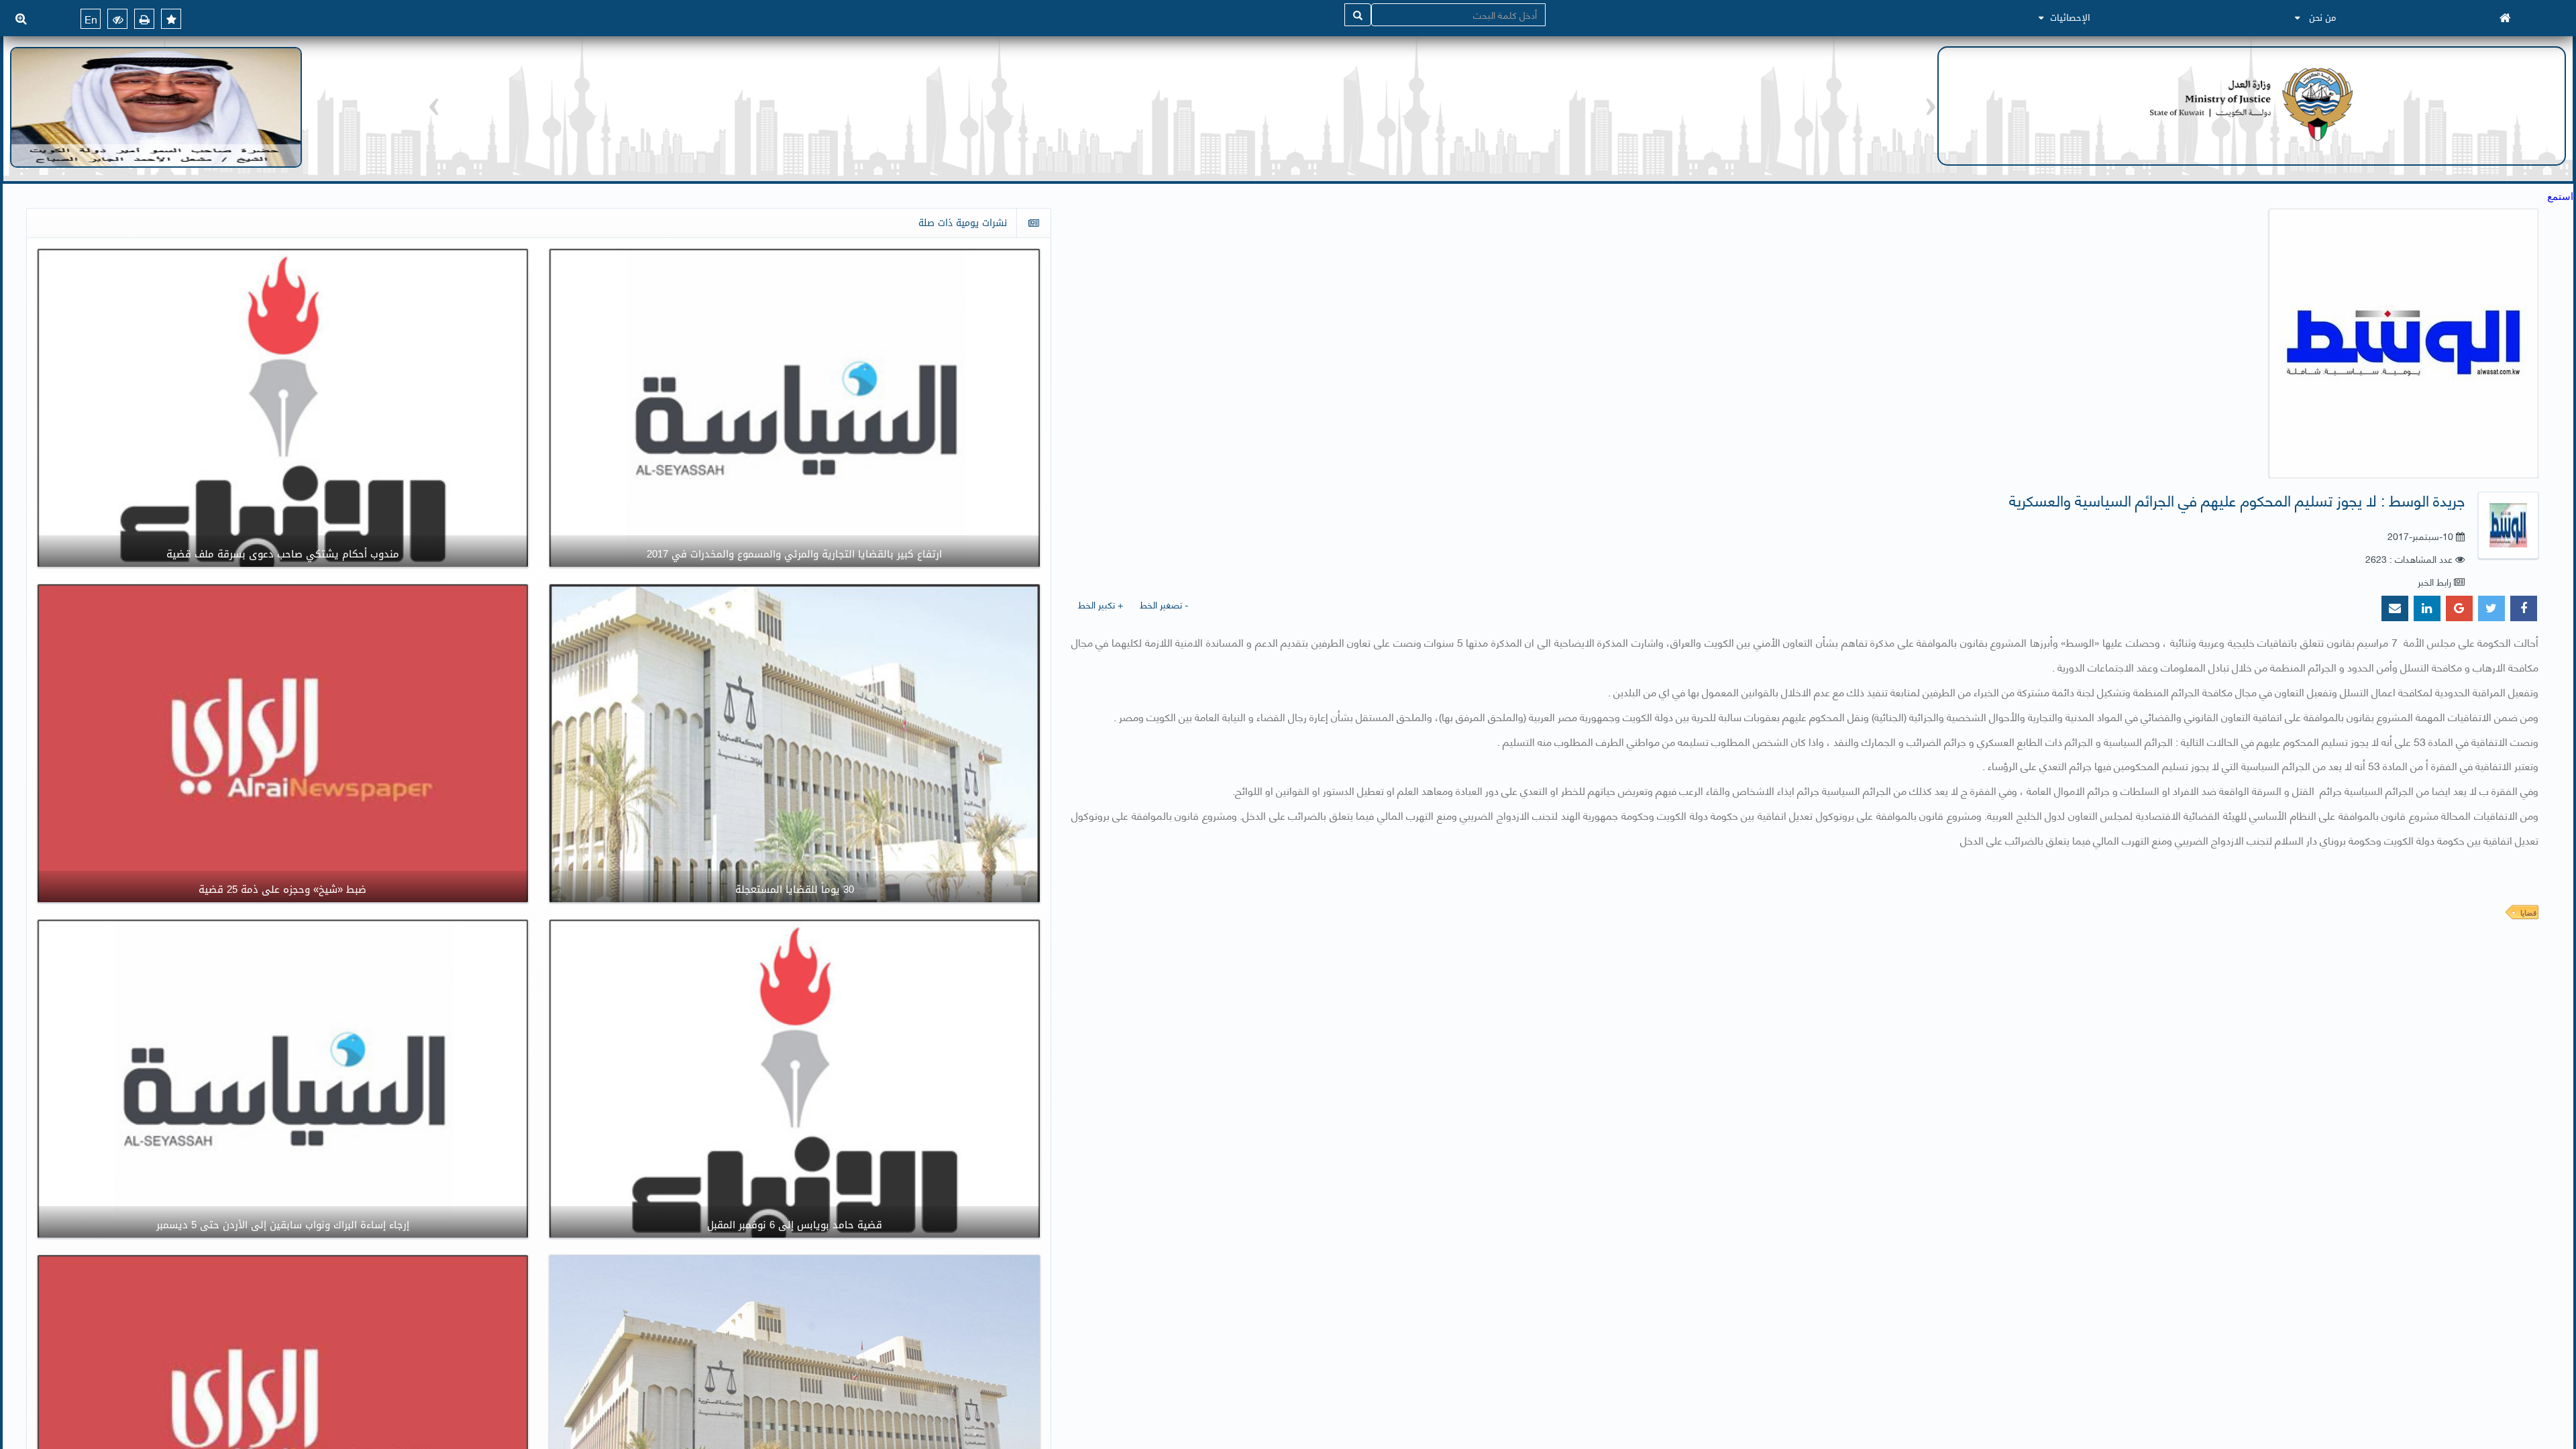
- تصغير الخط (1164, 604)
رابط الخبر (2434, 581)
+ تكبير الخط (1101, 604)
